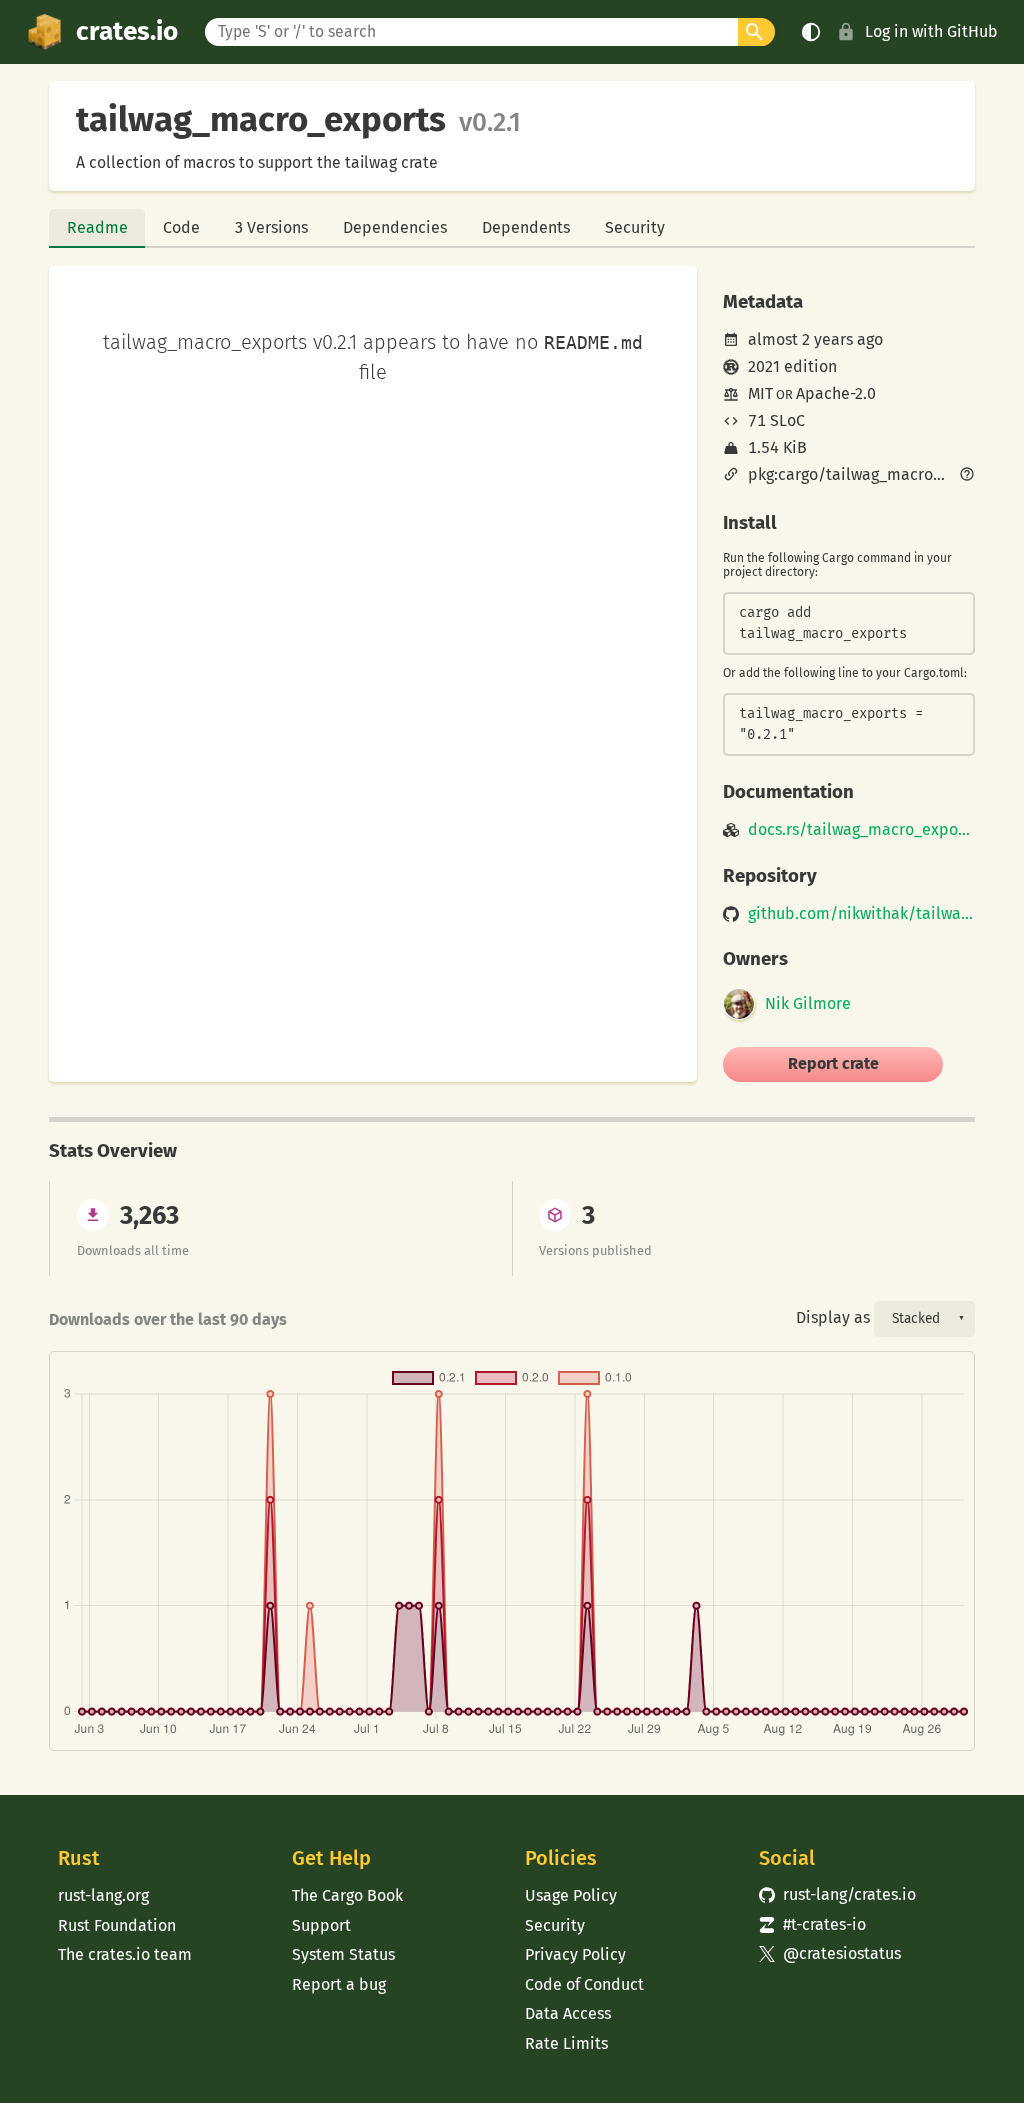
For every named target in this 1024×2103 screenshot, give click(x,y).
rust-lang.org (103, 1895)
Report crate (833, 1063)
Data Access (568, 2013)
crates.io (127, 31)
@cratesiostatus (830, 1953)
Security (635, 227)
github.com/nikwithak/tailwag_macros (861, 914)
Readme (97, 227)
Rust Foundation (117, 1925)
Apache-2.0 (836, 393)
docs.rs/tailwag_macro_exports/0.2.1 (861, 830)
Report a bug (339, 1984)
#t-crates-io (813, 1924)
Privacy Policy (575, 1954)
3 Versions (271, 227)
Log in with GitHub (931, 31)
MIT (760, 393)
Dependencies (395, 227)
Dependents (526, 227)
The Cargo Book (347, 1895)
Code (181, 227)
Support (321, 1925)
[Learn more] (967, 476)
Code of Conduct (584, 1984)
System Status (343, 1954)
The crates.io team (125, 1954)
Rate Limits (566, 2043)
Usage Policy (571, 1895)
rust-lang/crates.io (838, 1894)
